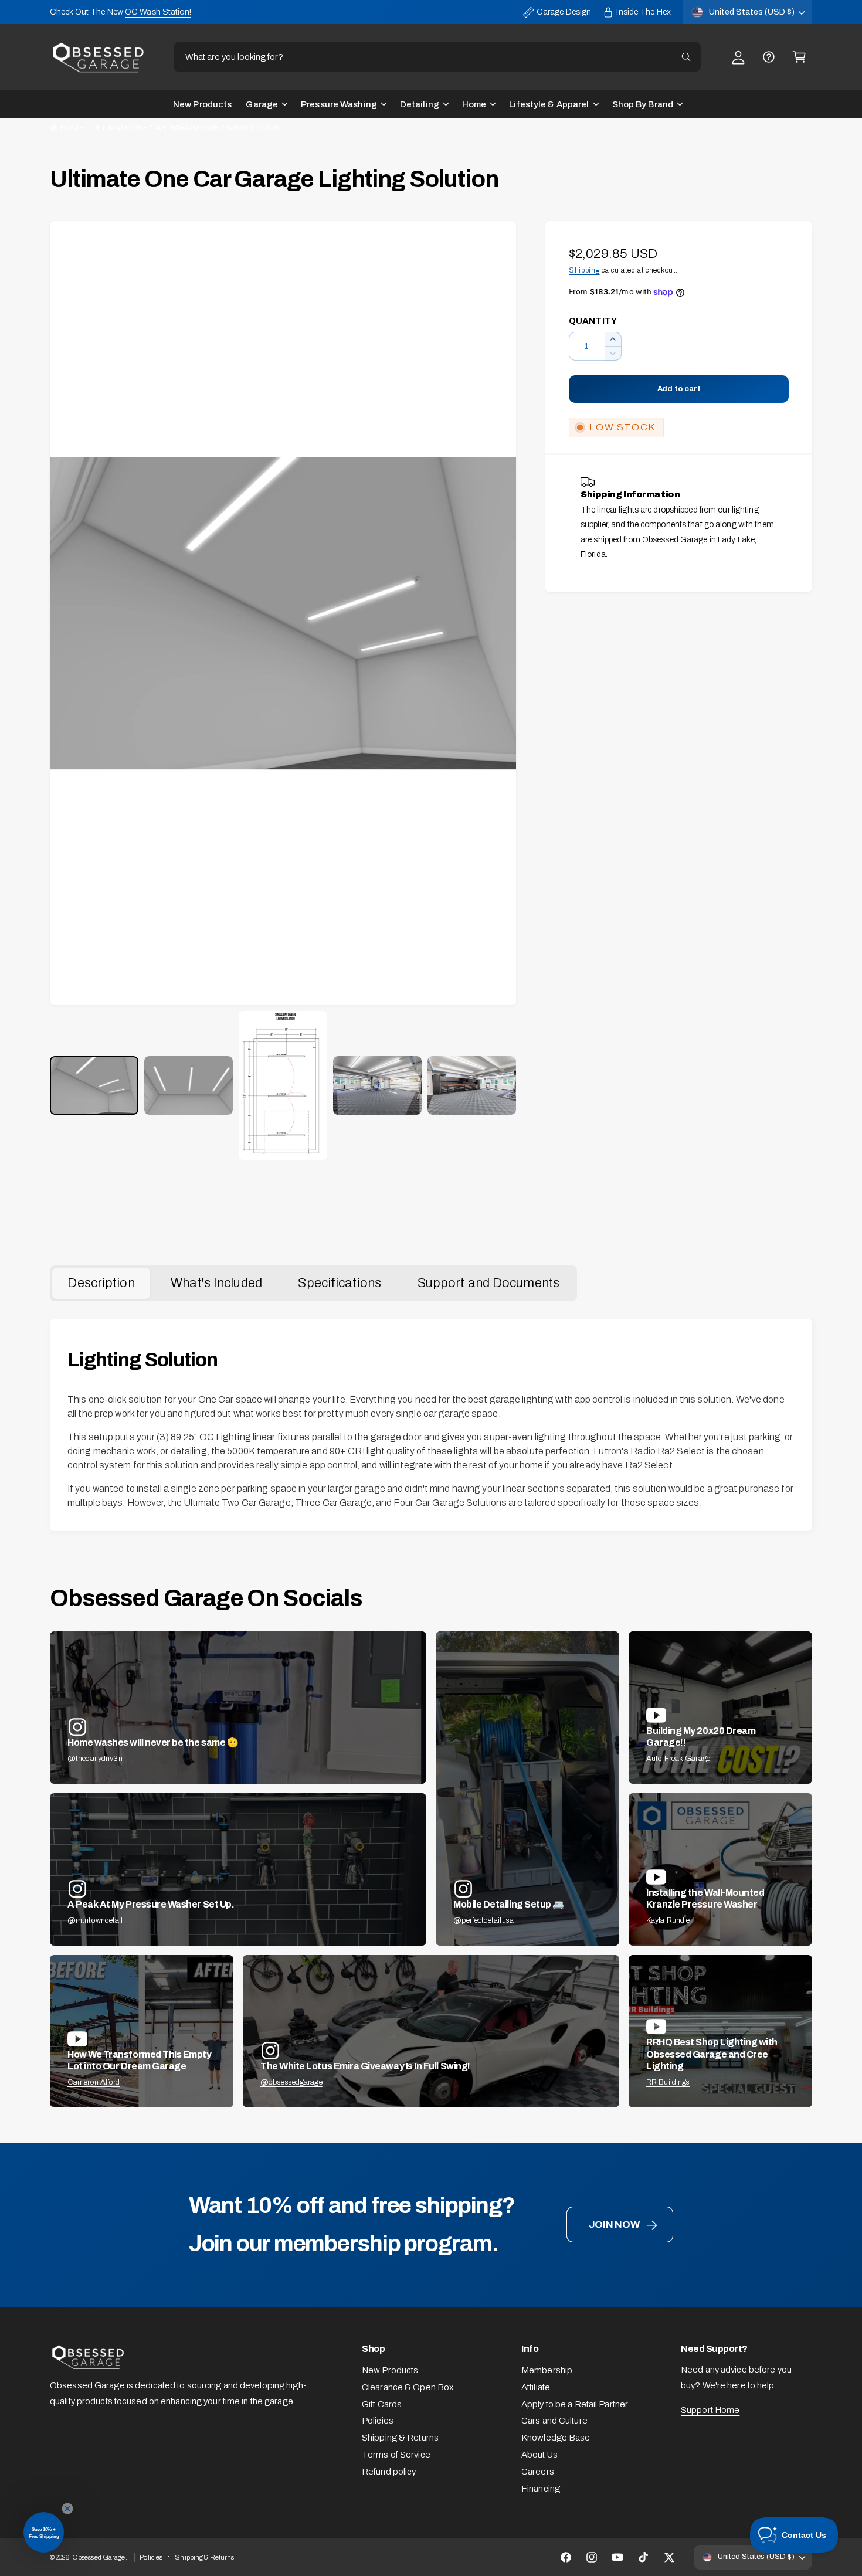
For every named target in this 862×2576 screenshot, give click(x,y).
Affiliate (536, 2387)
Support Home (710, 2410)
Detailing (420, 104)
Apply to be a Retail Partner (575, 2404)
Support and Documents (488, 1283)
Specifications (340, 1283)
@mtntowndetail (95, 1920)
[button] (799, 57)
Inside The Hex (644, 12)
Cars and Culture (554, 2421)
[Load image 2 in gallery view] (189, 1086)
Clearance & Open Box (408, 2387)
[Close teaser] (67, 2509)
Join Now (614, 2224)
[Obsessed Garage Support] (769, 57)
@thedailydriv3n (95, 1759)
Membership (547, 2370)
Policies (378, 2421)
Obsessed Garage (99, 2557)
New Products (390, 2370)
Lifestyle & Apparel (549, 104)
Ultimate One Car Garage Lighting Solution (186, 128)
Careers (538, 2472)
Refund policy (389, 2472)
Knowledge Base (556, 2438)
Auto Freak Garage (678, 1759)
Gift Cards (382, 2404)
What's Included (216, 1283)
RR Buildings (668, 2082)
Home (474, 104)
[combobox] (437, 57)
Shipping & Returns (400, 2438)
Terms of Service (396, 2455)
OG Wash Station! (158, 12)
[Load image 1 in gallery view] (94, 1086)
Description (101, 1283)
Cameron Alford (94, 2082)
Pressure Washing (339, 104)
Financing (541, 2489)
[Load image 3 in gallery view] (283, 1085)
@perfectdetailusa (483, 1920)
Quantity (593, 321)
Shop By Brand (643, 104)
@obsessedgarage (291, 2082)
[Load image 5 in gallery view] (472, 1086)
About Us (539, 2455)
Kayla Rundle (668, 1920)
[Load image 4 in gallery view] (377, 1086)
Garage (262, 104)
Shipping (584, 270)
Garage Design (564, 12)
